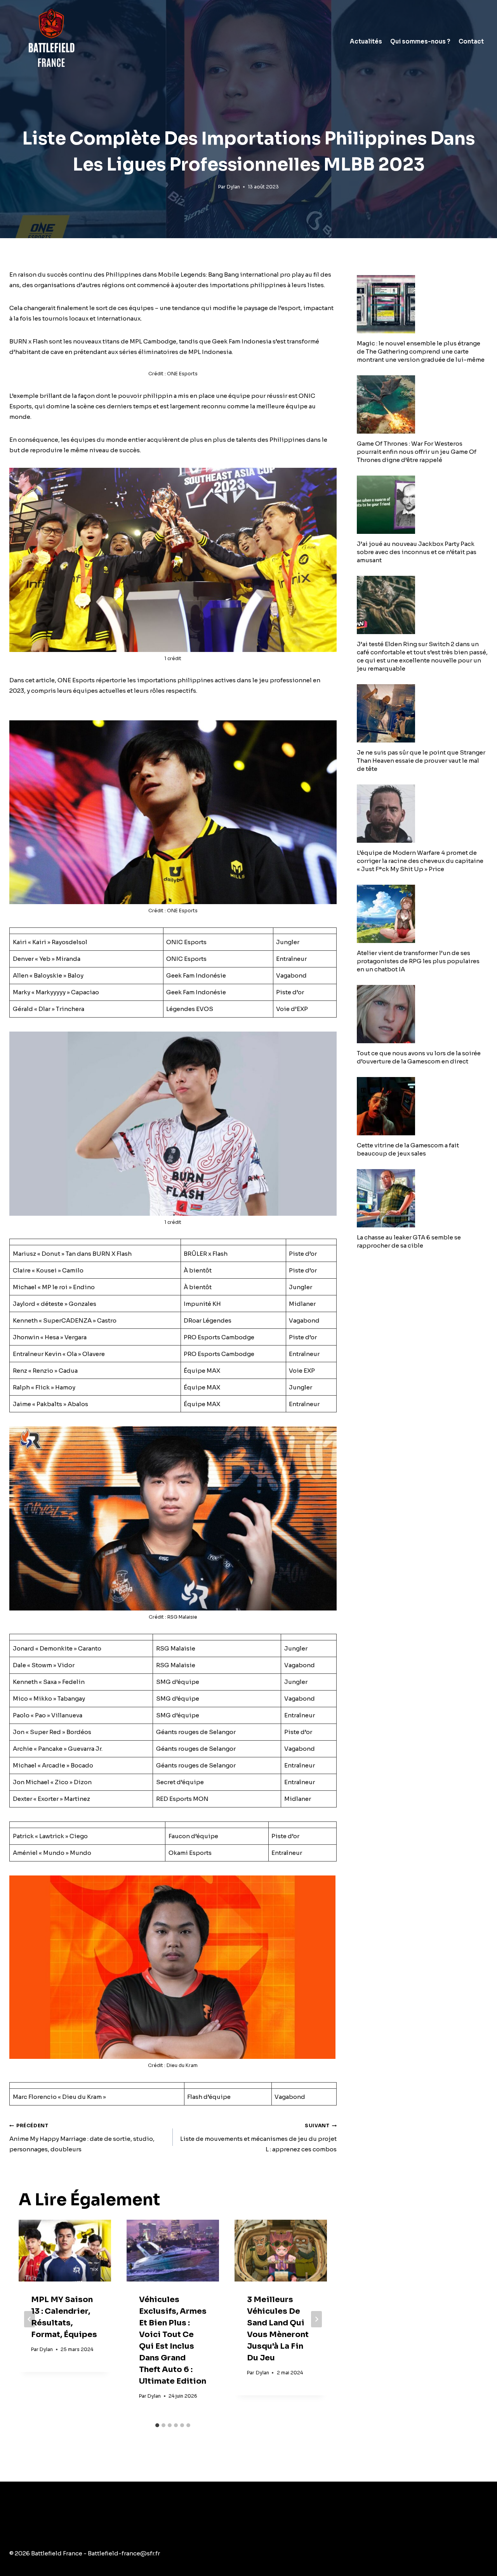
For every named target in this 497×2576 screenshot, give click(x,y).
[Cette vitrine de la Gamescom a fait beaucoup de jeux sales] (422, 1106)
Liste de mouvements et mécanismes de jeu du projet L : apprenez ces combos (258, 2138)
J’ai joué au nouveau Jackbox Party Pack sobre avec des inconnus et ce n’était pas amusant (417, 552)
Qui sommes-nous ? (420, 41)
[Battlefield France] (51, 41)
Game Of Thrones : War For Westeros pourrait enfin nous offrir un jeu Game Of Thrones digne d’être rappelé (417, 452)
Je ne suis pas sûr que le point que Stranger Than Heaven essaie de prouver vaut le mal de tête (421, 761)
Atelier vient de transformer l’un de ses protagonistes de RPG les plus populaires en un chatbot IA (418, 961)
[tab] (157, 2425)
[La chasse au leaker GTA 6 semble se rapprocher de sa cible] (422, 1198)
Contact (471, 41)
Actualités (366, 41)
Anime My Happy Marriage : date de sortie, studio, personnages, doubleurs (82, 2138)
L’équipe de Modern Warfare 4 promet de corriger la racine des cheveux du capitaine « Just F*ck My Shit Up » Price (420, 861)
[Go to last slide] (30, 2319)
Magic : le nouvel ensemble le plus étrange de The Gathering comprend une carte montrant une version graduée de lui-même (421, 351)
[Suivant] (316, 2319)
